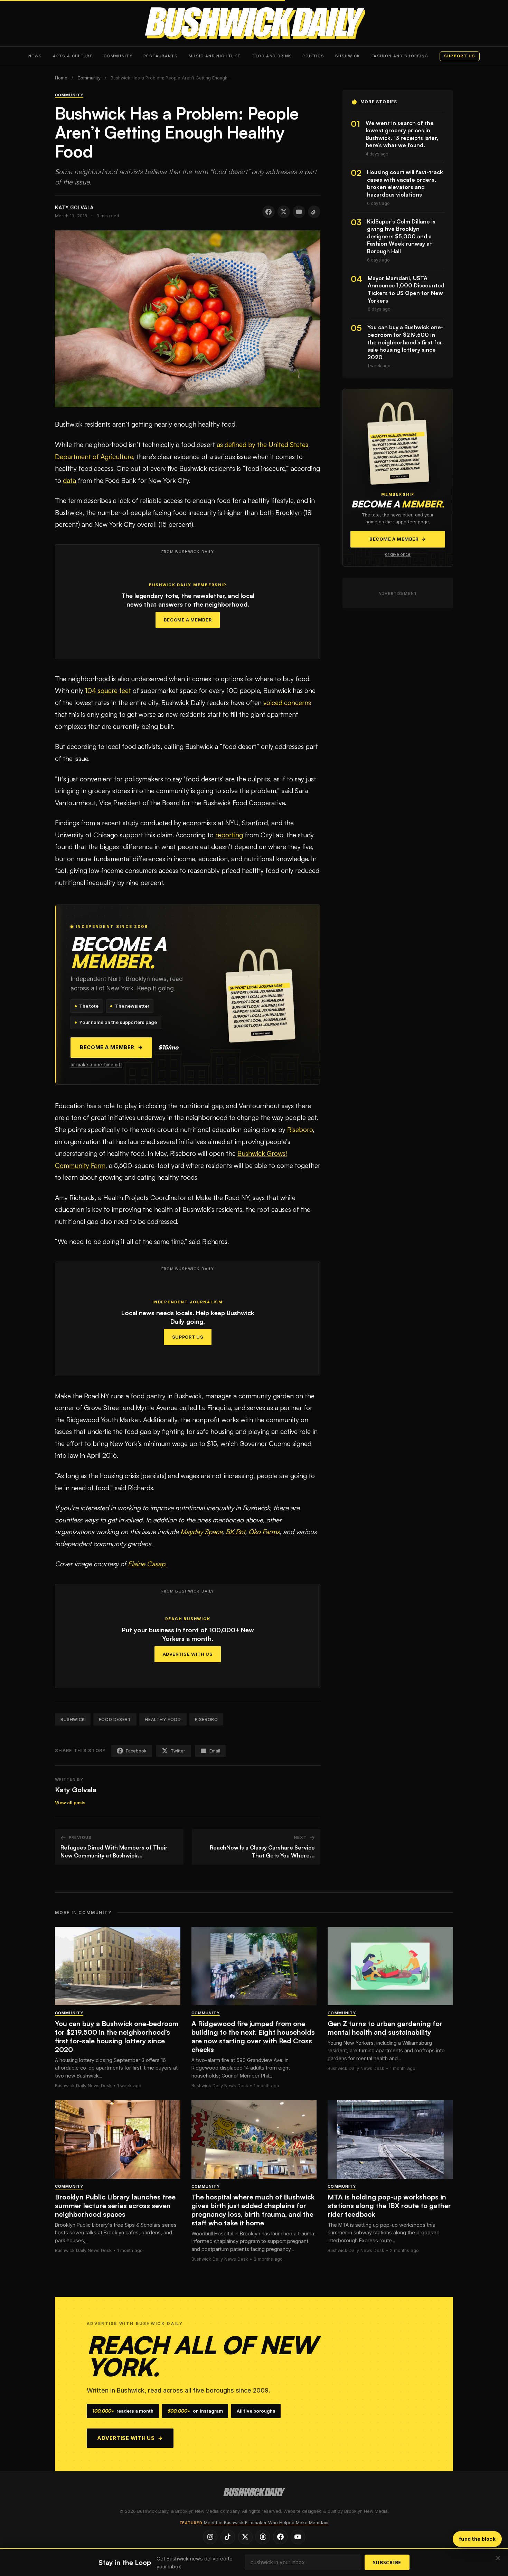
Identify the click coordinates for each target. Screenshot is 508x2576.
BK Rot (235, 1532)
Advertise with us (130, 2438)
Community (118, 56)
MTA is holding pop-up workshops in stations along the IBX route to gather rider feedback (389, 2206)
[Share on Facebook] (269, 212)
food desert (115, 1719)
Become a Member (188, 620)
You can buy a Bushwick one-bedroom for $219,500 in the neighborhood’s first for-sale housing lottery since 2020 (117, 2036)
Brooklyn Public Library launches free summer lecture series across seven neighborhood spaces (115, 2206)
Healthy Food (163, 1719)
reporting (229, 835)
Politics (313, 56)
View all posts (70, 1803)
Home (61, 78)
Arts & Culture (73, 56)
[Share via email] (299, 212)
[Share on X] (284, 212)
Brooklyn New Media (366, 2511)
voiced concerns (287, 703)
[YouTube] (298, 2537)
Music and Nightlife (215, 56)
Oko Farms (264, 1532)
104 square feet (108, 691)
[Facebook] (280, 2537)
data (69, 481)
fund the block (477, 2539)
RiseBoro (206, 1719)
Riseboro (300, 1130)
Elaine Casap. (147, 1564)
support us (460, 56)
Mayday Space (201, 1532)
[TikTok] (228, 2537)
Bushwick (348, 56)
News (35, 56)
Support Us (188, 1337)
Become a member (111, 1047)
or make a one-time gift (96, 1065)
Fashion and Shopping (400, 56)
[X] (245, 2537)
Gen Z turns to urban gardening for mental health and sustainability (385, 2028)
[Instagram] (210, 2537)
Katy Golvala (76, 1790)
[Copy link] (314, 212)
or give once (398, 554)
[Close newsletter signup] (498, 2559)
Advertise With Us (188, 1654)
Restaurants (161, 56)
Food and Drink (271, 56)
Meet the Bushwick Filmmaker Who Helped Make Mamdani (266, 2523)
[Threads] (263, 2537)
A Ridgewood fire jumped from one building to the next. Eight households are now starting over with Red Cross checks (253, 2036)
